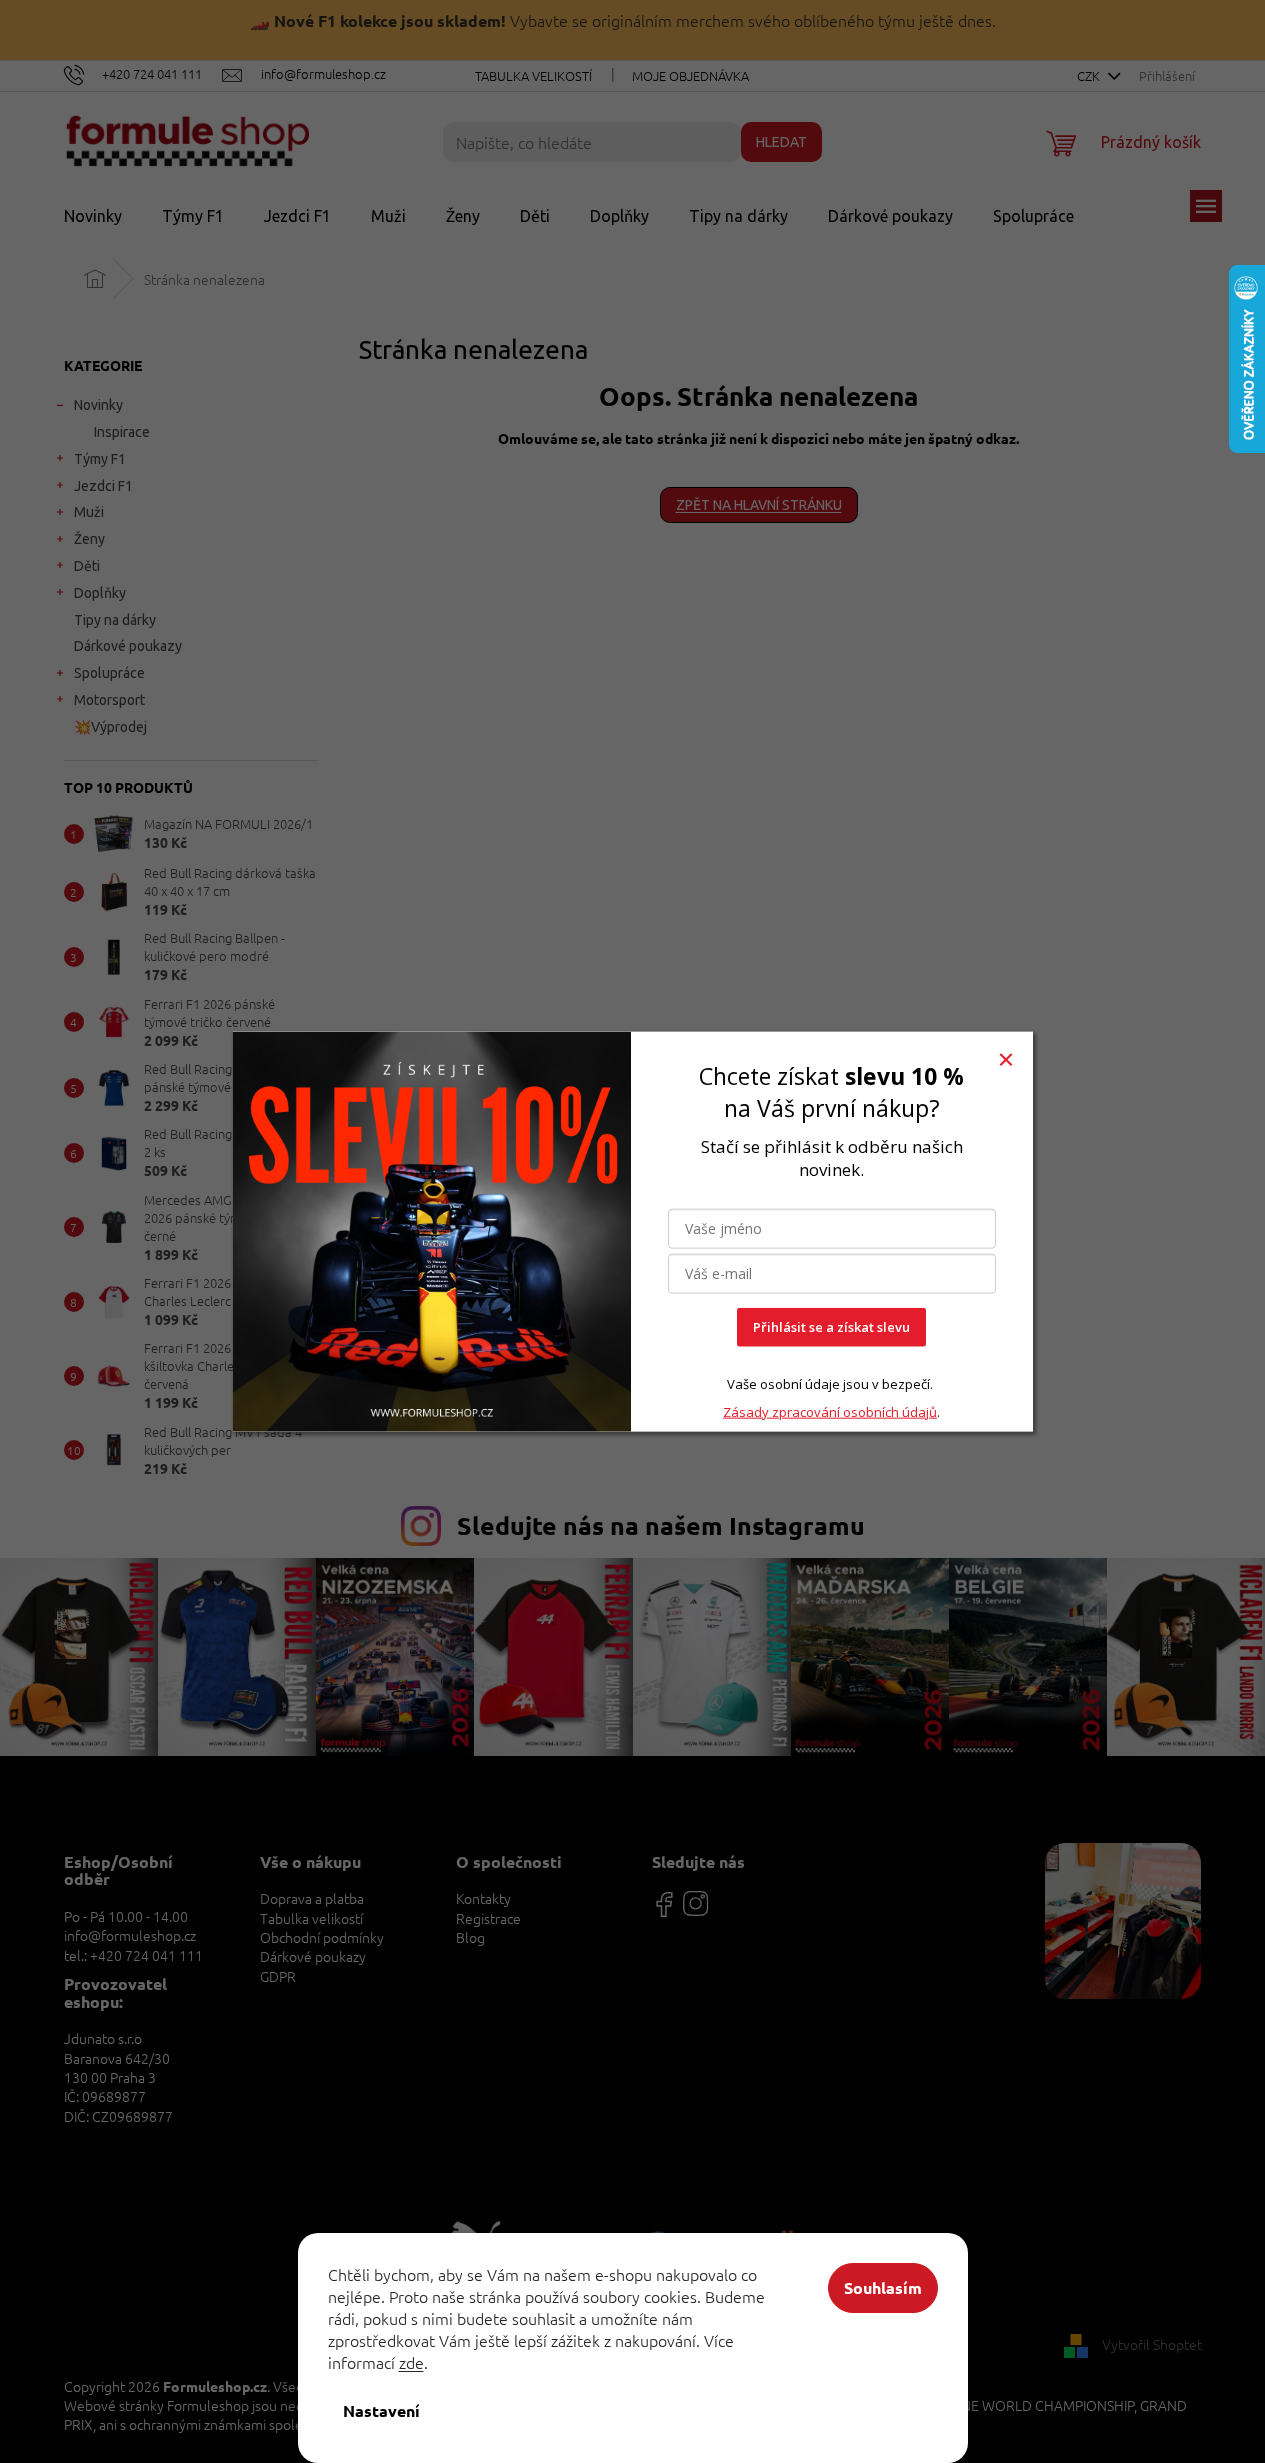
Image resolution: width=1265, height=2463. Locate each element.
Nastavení (381, 2410)
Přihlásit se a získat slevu (831, 1327)
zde (411, 2362)
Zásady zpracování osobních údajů (830, 1411)
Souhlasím (883, 2287)
